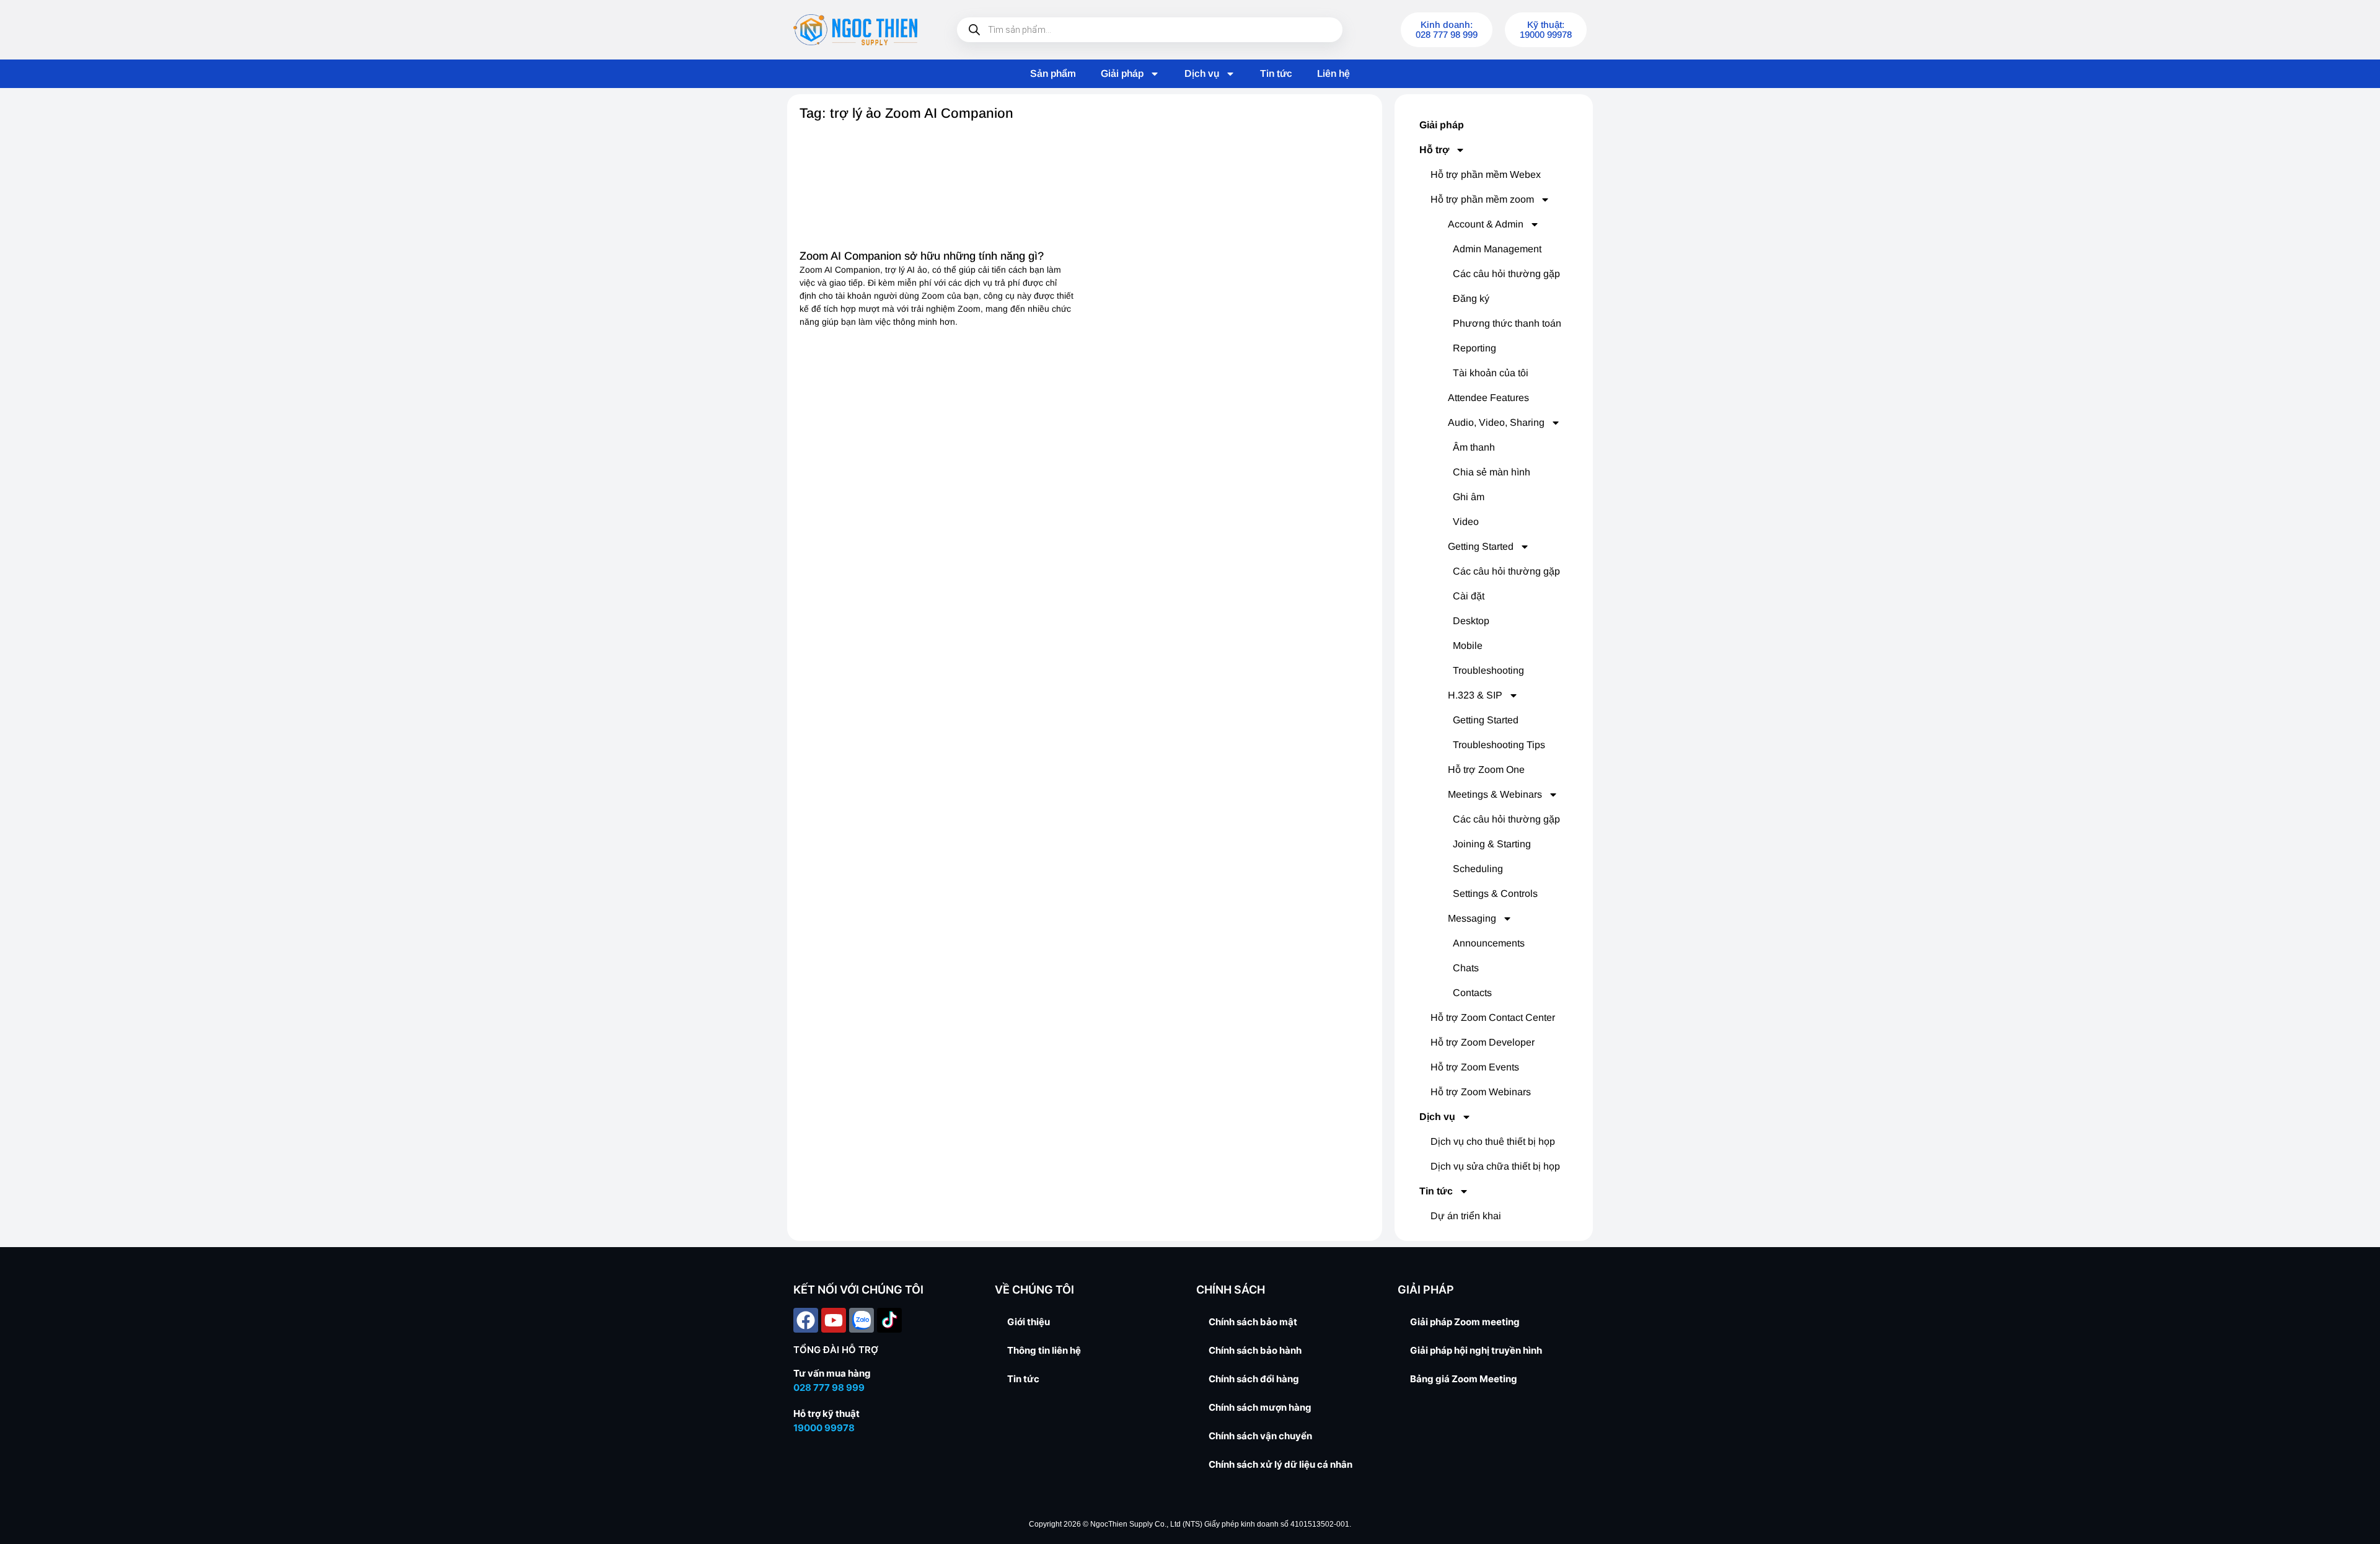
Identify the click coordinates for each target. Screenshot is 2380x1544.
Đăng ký (1471, 298)
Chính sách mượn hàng (1260, 1407)
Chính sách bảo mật (1253, 1322)
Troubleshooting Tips (1499, 745)
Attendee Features (1488, 398)
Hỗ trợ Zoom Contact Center (1493, 1017)
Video (1466, 522)
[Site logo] (855, 30)
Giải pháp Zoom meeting (1465, 1322)
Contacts (1472, 993)
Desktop (1471, 621)
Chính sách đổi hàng (1254, 1379)
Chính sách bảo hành (1255, 1350)
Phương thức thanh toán (1507, 323)
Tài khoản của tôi (1491, 373)
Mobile (1468, 646)
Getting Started (1481, 546)
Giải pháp (1122, 73)
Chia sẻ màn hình (1492, 472)
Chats (1466, 968)
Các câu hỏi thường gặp (1506, 274)
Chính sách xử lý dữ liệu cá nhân (1280, 1464)
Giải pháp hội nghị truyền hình (1476, 1350)
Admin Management (1497, 249)
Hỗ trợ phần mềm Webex (1486, 174)
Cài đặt (1469, 596)
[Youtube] (834, 1320)
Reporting (1474, 348)
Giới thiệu (1029, 1322)
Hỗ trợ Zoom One (1486, 770)
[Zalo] (862, 1320)
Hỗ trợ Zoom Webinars (1481, 1092)
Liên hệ (1333, 73)
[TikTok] (889, 1320)
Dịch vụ (1202, 73)
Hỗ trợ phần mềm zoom (1482, 199)
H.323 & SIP (1475, 695)
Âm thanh (1474, 447)
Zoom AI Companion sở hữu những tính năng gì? (922, 256)
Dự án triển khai (1466, 1216)
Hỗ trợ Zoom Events (1475, 1067)
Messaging (1472, 918)
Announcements (1489, 943)
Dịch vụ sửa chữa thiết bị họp (1495, 1166)
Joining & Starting (1492, 844)
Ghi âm (1469, 497)
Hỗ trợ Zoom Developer (1483, 1042)
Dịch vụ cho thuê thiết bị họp (1493, 1141)
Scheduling (1478, 869)
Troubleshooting (1488, 670)
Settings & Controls (1495, 893)
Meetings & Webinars (1495, 794)
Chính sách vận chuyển (1260, 1436)
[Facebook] (806, 1320)
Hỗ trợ (1434, 150)
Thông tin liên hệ (1044, 1350)
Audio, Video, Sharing (1496, 422)
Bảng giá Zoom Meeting (1464, 1379)
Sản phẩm (1053, 73)
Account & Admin (1486, 224)
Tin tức (1276, 73)
